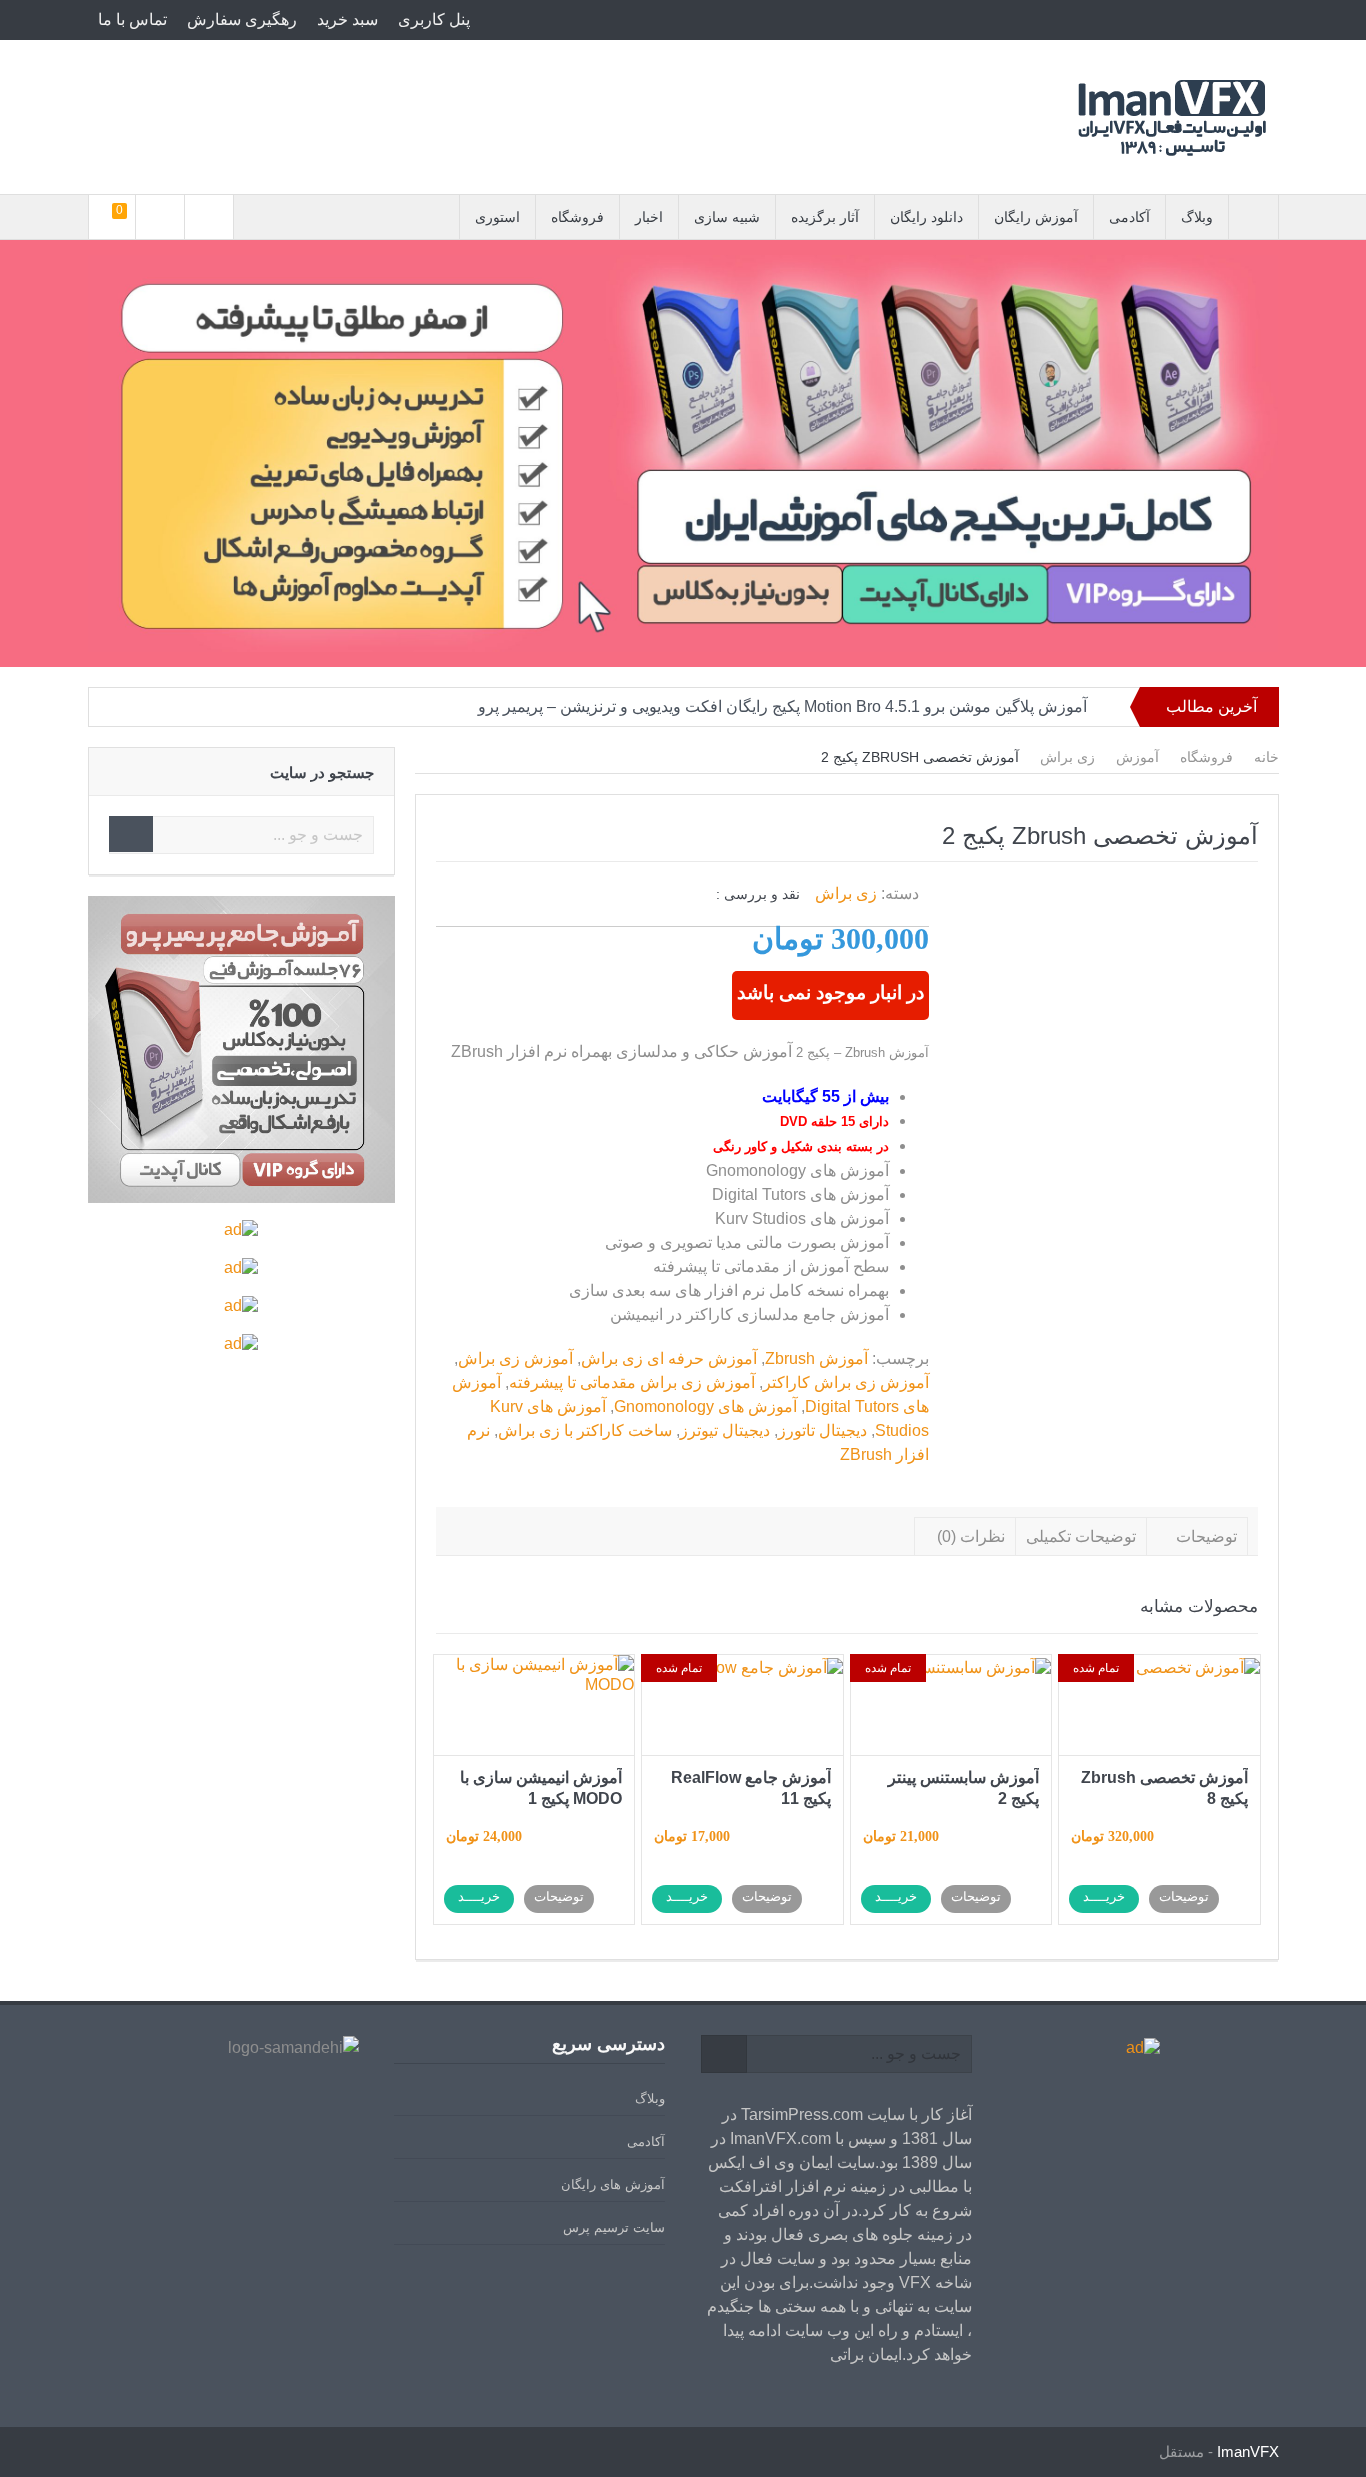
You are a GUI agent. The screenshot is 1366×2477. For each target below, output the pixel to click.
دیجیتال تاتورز (822, 1430)
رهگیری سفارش (242, 19)
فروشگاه (577, 217)
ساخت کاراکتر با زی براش (585, 1430)
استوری (497, 217)
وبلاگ (1197, 217)
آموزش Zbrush (816, 1358)
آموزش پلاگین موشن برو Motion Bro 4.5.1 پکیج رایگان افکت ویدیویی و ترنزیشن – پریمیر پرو (782, 706)
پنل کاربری (434, 19)
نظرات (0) (971, 1536)
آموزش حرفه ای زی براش (669, 1358)
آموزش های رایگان (613, 2184)
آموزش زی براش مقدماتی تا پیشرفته (632, 1382)
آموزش (1137, 757)
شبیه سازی (727, 217)
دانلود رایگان (926, 217)
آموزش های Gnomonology (705, 1406)
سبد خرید (347, 19)
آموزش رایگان (1036, 217)
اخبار (649, 217)
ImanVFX (1248, 2451)
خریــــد (1104, 1896)
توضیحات (1206, 1536)
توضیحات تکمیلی (1081, 1536)
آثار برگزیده (825, 217)
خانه (1266, 757)
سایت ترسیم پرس (614, 2227)
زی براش (1067, 757)
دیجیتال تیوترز (725, 1430)
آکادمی (1129, 217)
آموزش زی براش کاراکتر (846, 1382)
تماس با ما (132, 19)
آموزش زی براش (515, 1358)
